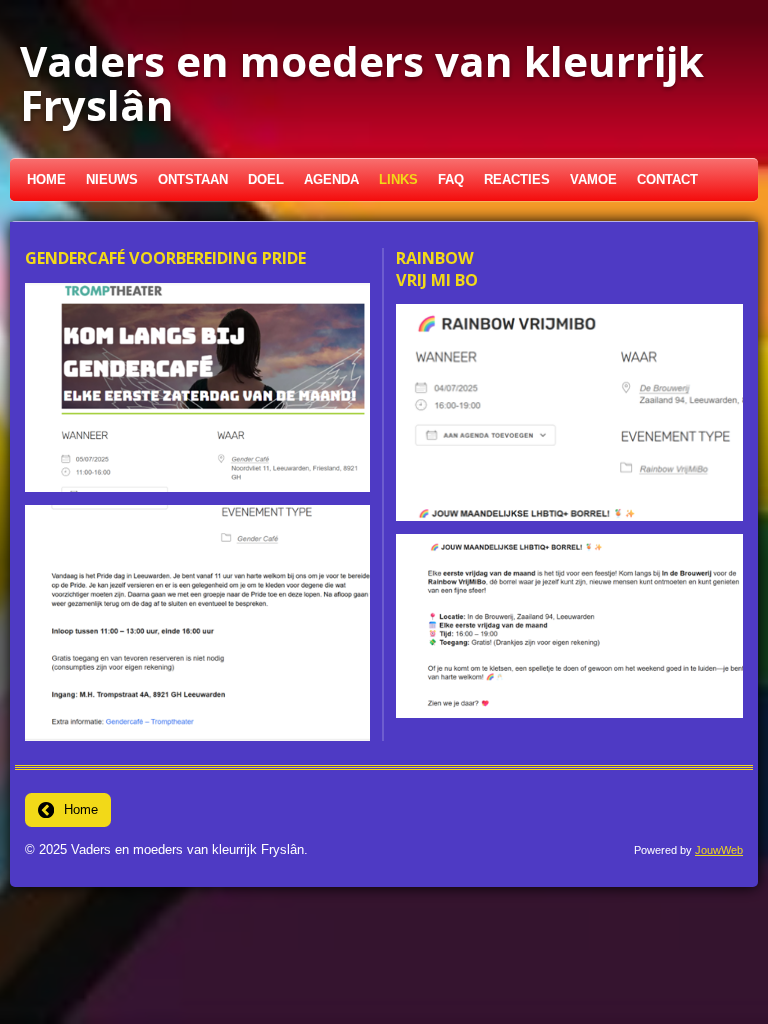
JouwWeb (719, 850)
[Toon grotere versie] (197, 387)
